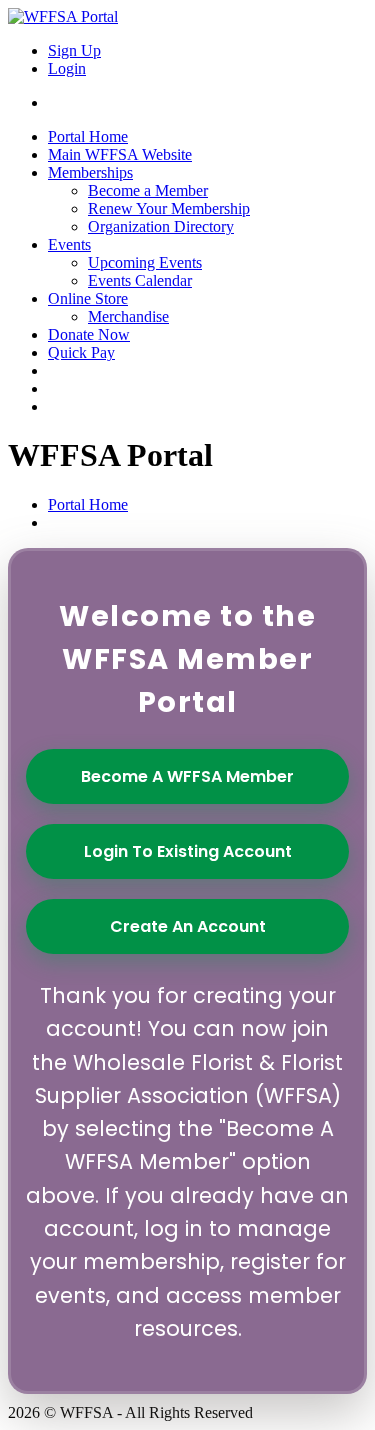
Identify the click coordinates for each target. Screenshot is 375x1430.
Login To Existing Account (188, 851)
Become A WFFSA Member (187, 776)
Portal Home (88, 504)
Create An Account (188, 926)
